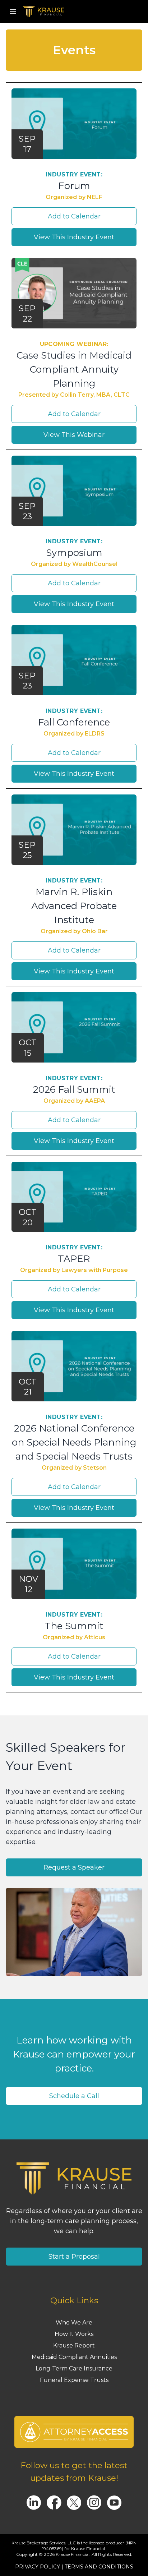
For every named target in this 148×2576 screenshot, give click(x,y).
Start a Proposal (74, 2257)
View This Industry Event (74, 237)
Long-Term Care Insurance (74, 2368)
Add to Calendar (74, 216)
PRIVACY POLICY (38, 2567)
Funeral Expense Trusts (74, 2380)
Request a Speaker (74, 1867)
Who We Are (74, 2322)
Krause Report (74, 2345)
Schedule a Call (74, 2096)
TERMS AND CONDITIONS (99, 2567)
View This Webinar (74, 435)
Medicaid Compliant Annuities (74, 2357)
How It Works (74, 2334)
